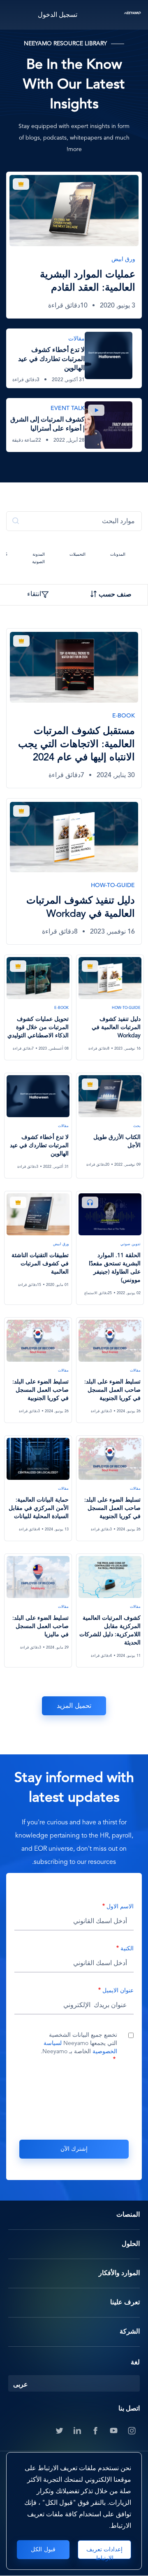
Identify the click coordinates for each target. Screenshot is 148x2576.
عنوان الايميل (118, 1991)
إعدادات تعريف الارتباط (105, 2553)
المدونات (118, 555)
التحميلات (77, 555)
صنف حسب (115, 595)
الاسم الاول (120, 1907)
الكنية (127, 1949)
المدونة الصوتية (38, 558)
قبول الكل (43, 2550)
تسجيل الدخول (58, 15)
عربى (21, 2385)
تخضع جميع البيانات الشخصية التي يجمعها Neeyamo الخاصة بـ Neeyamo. (79, 2043)
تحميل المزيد (74, 1706)
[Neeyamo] (133, 15)
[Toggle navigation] (15, 15)
